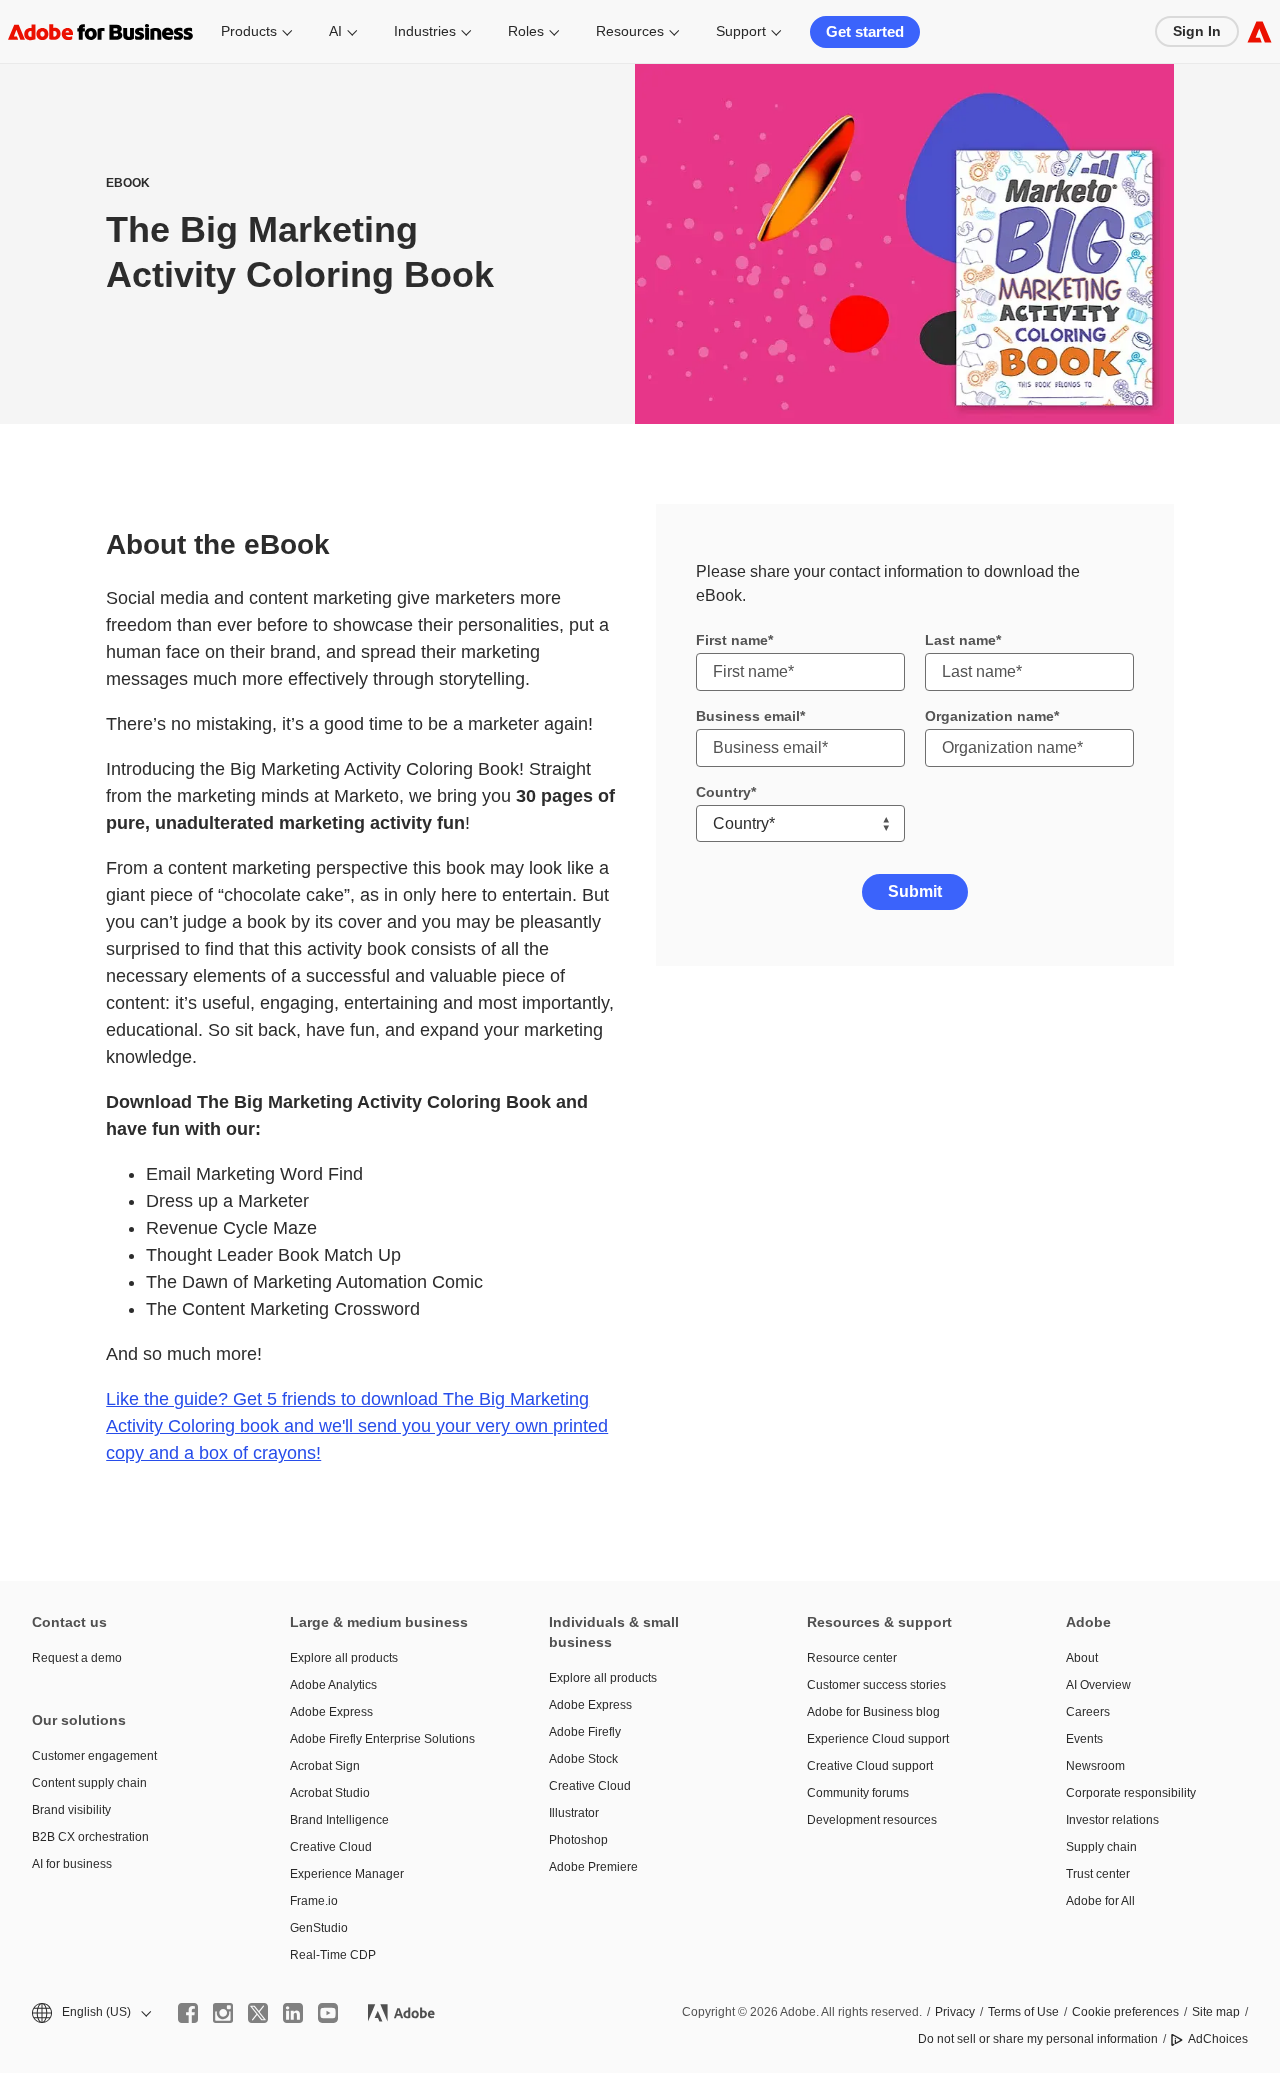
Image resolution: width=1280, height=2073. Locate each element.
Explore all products (344, 1658)
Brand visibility (71, 1810)
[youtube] (328, 2013)
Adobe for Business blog (873, 1712)
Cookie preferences (1125, 2012)
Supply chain (1101, 1847)
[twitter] (258, 2013)
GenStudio (319, 1928)
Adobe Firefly (585, 1732)
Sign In (1197, 31)
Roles (526, 31)
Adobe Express (331, 1712)
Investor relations (1112, 1820)
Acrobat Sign (325, 1766)
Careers (1088, 1712)
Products (249, 31)
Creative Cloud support (870, 1766)
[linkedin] (293, 2013)
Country (723, 792)
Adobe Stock (583, 1759)
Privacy (955, 2012)
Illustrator (574, 1813)
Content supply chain (89, 1783)
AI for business (72, 1864)
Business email (748, 716)
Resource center (852, 1658)
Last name (960, 640)
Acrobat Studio (330, 1793)
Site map (1216, 2012)
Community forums (858, 1793)
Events (1084, 1739)
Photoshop (578, 1840)
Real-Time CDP (333, 1955)
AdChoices (1218, 2039)
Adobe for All (1100, 1901)
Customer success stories (876, 1685)
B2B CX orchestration (90, 1837)
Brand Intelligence (339, 1820)
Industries (425, 31)
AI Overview (1098, 1685)
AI (335, 31)
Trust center (1098, 1874)
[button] (90, 2012)
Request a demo (77, 1658)
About (1082, 1658)
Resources (630, 31)
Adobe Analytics (333, 1685)
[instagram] (223, 2013)
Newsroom (1095, 1766)
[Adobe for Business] (1259, 31)
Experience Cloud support (878, 1739)
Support (741, 31)
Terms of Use (1023, 2012)
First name (732, 640)
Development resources (872, 1820)
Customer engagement (94, 1756)
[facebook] (188, 2013)
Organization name (989, 716)
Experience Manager (347, 1874)
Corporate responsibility (1131, 1793)
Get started (865, 31)
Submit (915, 891)
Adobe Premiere (593, 1867)
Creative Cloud (331, 1847)
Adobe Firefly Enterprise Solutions (382, 1739)
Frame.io (314, 1901)
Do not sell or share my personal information (1038, 2039)
